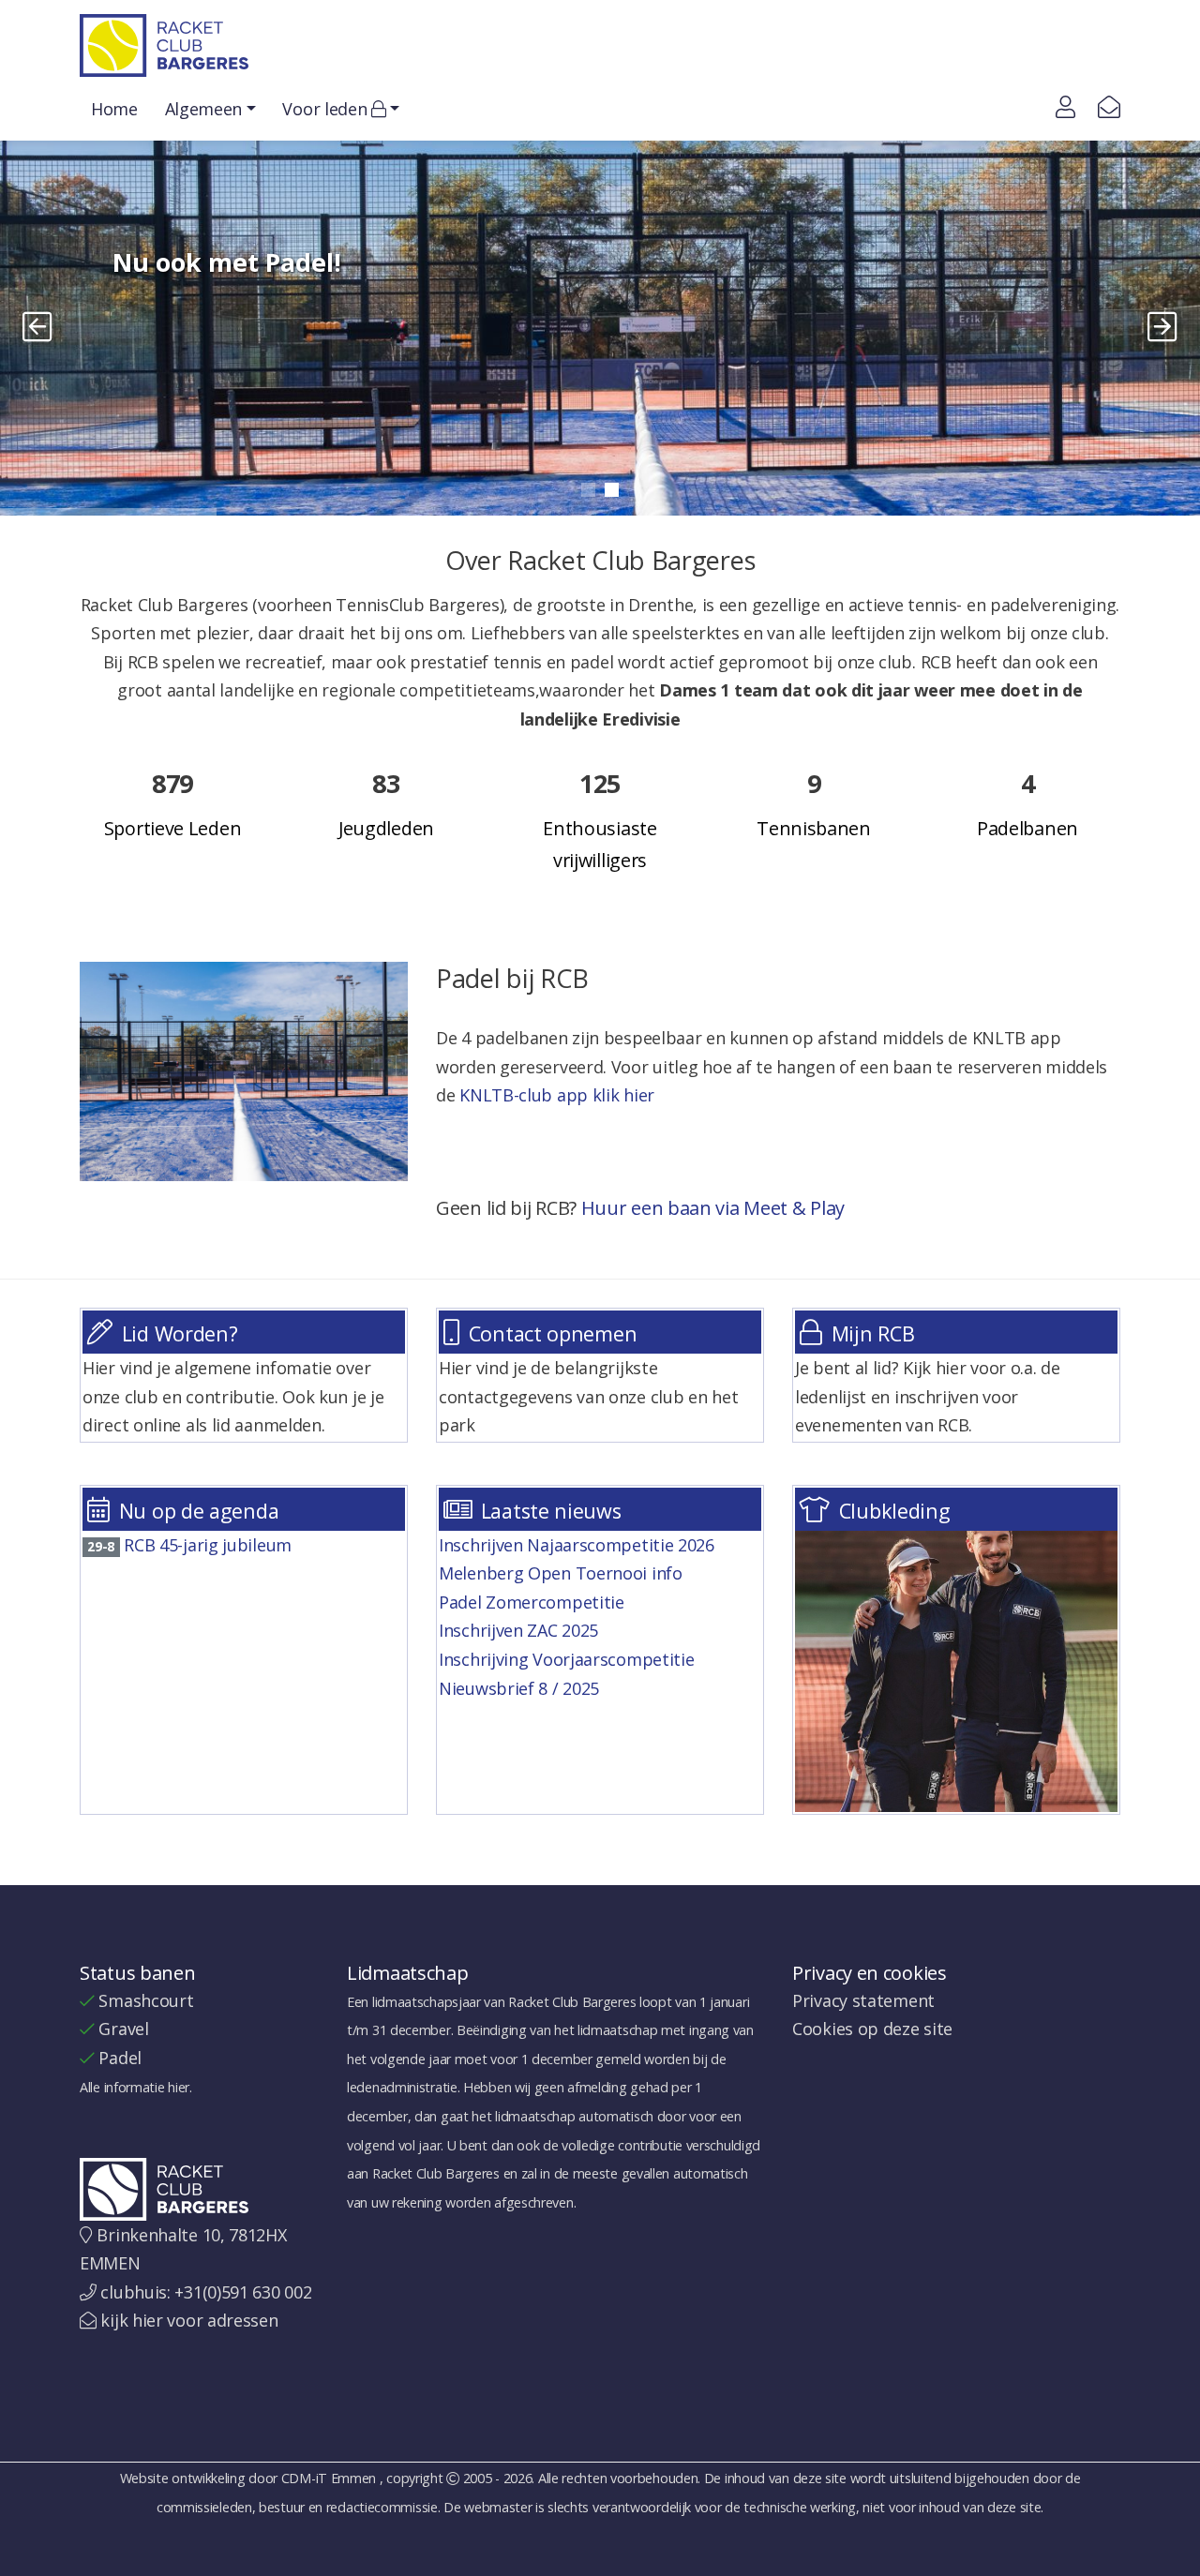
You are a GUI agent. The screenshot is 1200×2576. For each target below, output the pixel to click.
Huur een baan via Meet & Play (713, 1208)
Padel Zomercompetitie (533, 1602)
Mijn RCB (873, 1333)
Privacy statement (863, 2000)
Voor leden (327, 109)
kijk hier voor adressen (189, 2320)
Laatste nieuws (551, 1511)
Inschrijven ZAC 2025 (521, 1630)
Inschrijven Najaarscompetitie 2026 (579, 1545)
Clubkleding (895, 1511)
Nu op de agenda (199, 1511)
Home (114, 109)
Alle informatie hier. (136, 2087)
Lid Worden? (180, 1333)
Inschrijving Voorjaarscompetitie (569, 1659)
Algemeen (204, 109)
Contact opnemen (553, 1333)
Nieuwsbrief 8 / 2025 (521, 1688)
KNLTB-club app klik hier (557, 1095)
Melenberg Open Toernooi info (562, 1573)
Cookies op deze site (872, 2029)
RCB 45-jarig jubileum (189, 1545)
